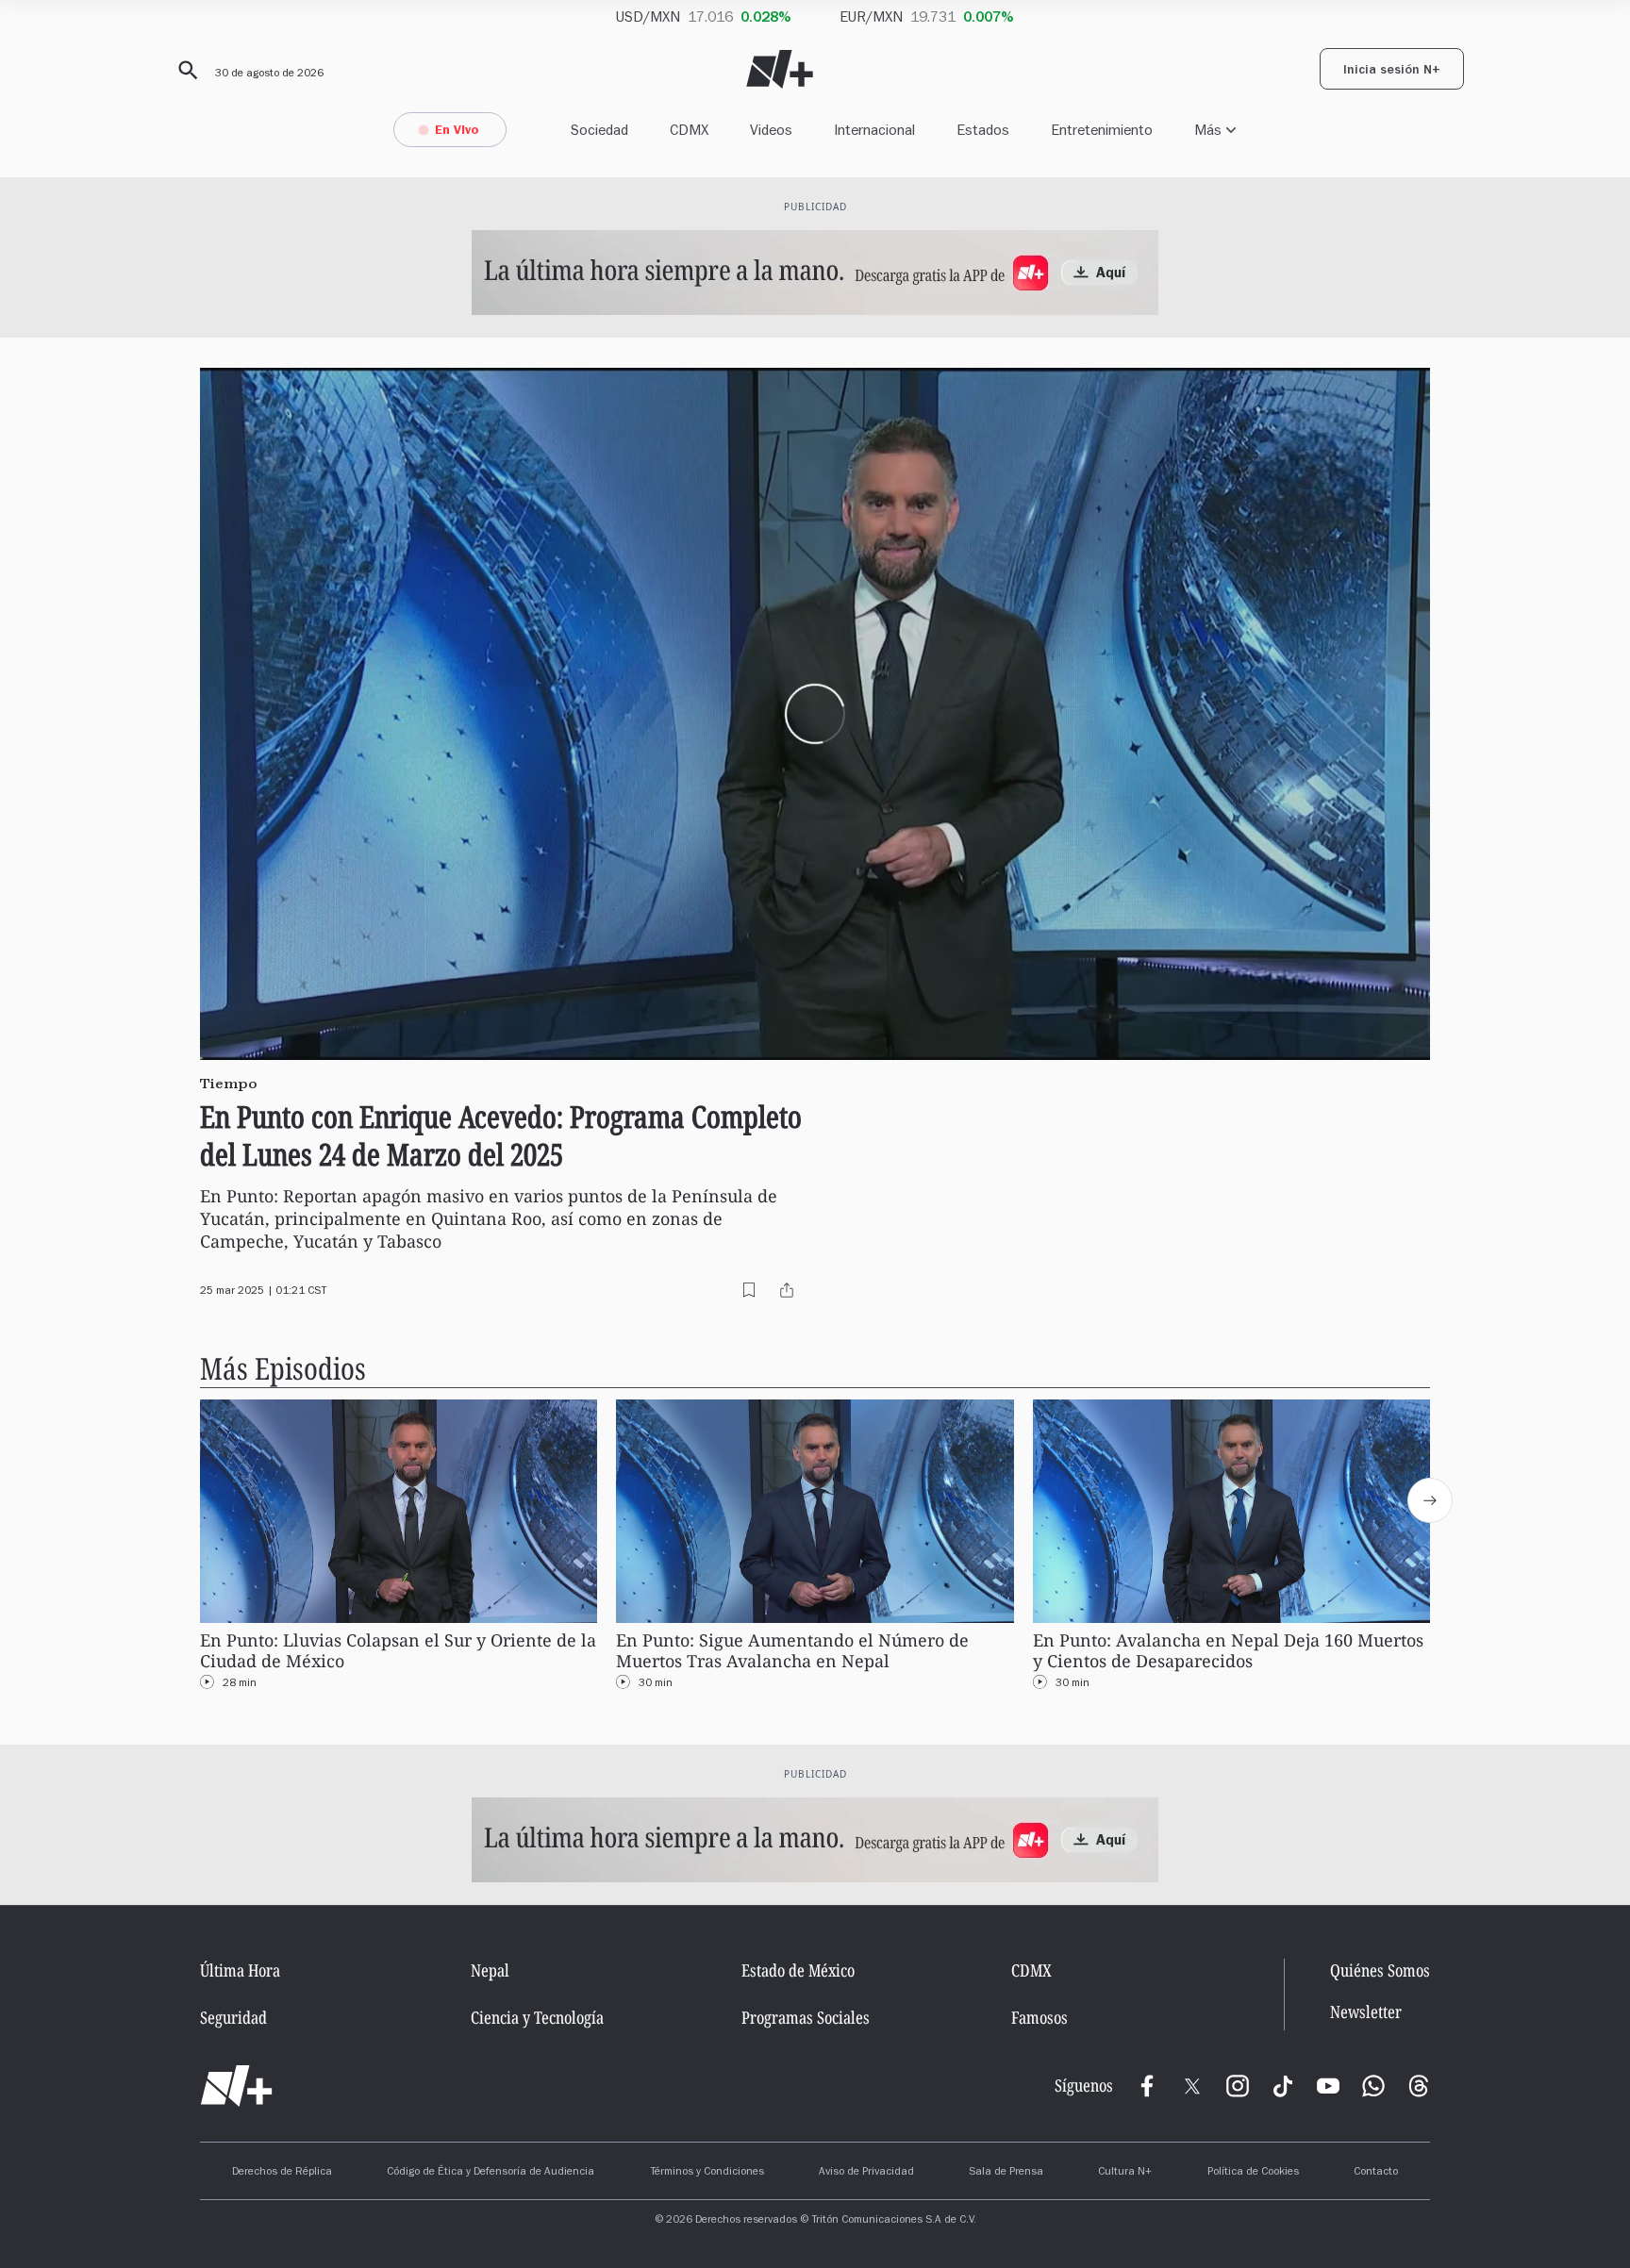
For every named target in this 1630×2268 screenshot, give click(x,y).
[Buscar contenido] (185, 71)
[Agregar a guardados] (749, 1290)
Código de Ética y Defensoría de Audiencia (491, 2173)
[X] (1192, 2086)
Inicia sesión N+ (1392, 72)
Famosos (1040, 2017)
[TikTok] (1283, 2086)
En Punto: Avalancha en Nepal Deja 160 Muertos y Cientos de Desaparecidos (1228, 1651)
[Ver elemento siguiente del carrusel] (1430, 1500)
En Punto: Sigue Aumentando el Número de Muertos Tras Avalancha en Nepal (792, 1651)
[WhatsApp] (1373, 2086)
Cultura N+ (1125, 2173)
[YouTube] (1328, 2086)
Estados (983, 130)
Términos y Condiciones (707, 2173)
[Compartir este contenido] (787, 1290)
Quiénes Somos (1380, 1970)
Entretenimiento (1102, 130)
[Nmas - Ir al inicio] (780, 69)
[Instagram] (1238, 2086)
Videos (771, 130)
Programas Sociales (806, 2017)
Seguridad (233, 2017)
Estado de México (798, 1970)
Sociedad (599, 130)
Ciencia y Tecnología (537, 2017)
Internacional (874, 130)
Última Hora (240, 1970)
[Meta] (1147, 2086)
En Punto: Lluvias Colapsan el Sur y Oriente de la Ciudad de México (398, 1651)
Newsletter (1366, 2012)
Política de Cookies (1253, 2173)
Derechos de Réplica (282, 2173)
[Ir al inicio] (236, 2086)
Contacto (1376, 2173)
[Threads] (1419, 2086)
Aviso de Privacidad (866, 2173)
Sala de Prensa (1006, 2173)
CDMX (689, 130)
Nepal (490, 1970)
